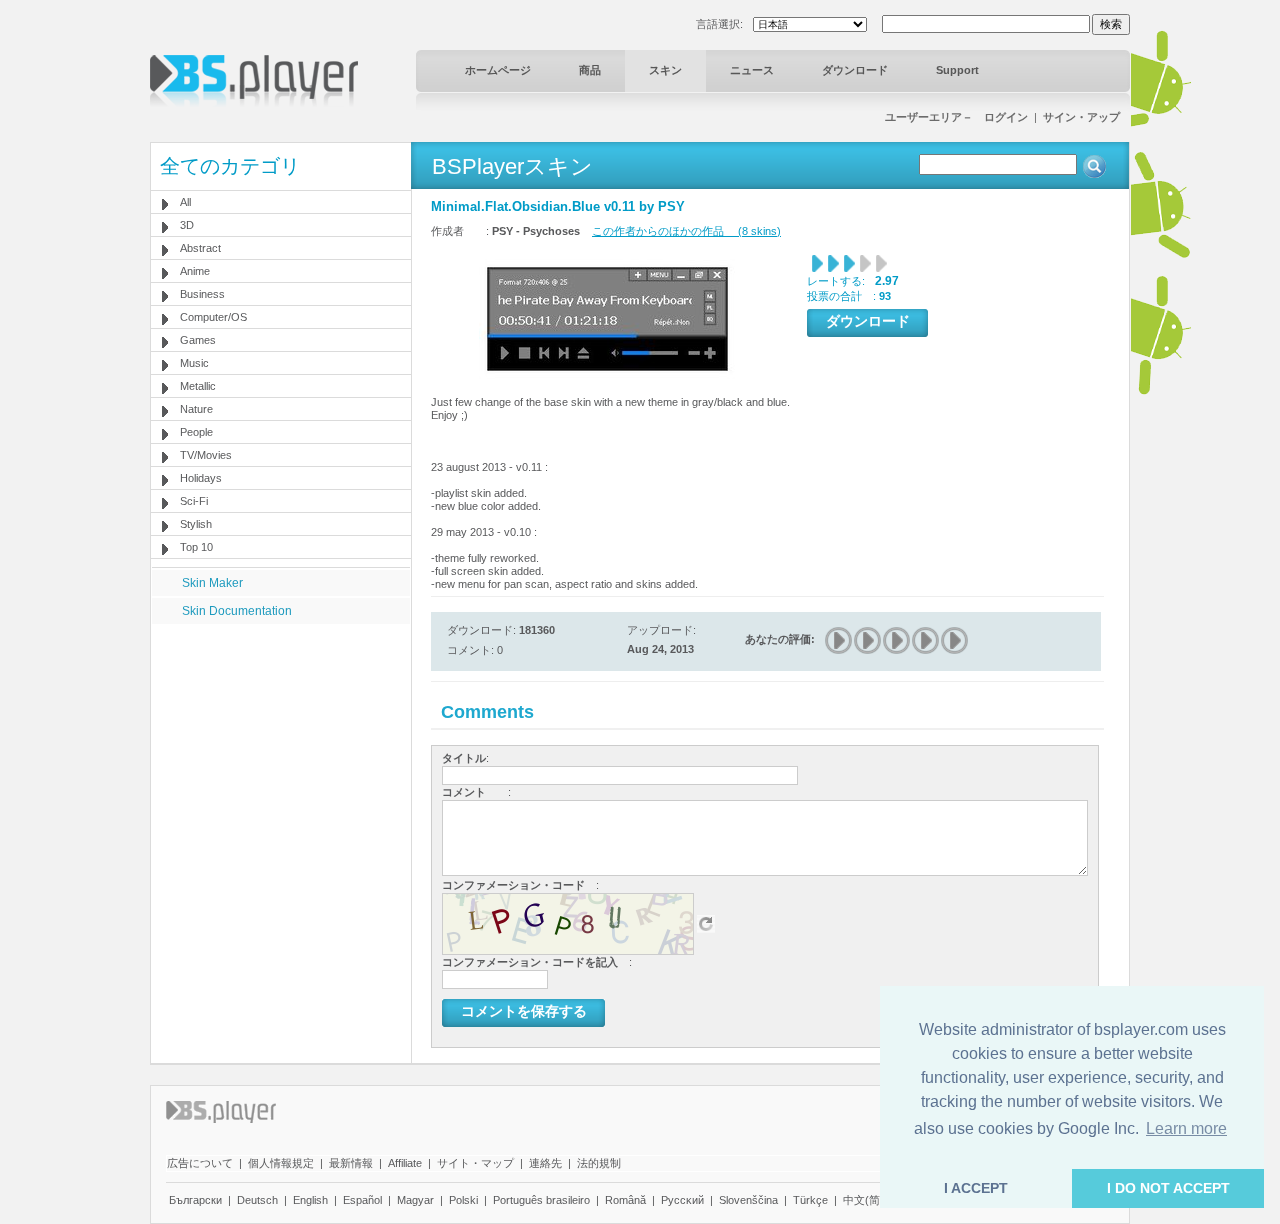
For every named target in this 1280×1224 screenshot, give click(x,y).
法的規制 (599, 1163)
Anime (195, 271)
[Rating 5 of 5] (955, 640)
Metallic (198, 386)
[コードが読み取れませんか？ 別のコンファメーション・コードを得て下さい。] (706, 923)
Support (957, 70)
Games (198, 340)
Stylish (196, 524)
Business (202, 294)
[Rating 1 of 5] (839, 640)
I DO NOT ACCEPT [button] (1168, 1188)
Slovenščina (748, 1200)
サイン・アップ (1081, 117)
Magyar (415, 1200)
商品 (590, 70)
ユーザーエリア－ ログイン (956, 117)
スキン (665, 70)
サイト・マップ (475, 1163)
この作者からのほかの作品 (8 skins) (686, 231)
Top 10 (196, 547)
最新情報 (351, 1163)
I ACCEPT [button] (976, 1188)
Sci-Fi (194, 501)
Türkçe (810, 1200)
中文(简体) (869, 1200)
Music (194, 363)
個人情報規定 (281, 1163)
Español (362, 1200)
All (185, 202)
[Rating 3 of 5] (897, 640)
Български (195, 1200)
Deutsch (257, 1200)
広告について (200, 1163)
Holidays (201, 478)
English (310, 1200)
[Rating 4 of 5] (926, 640)
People (196, 432)
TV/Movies (206, 455)
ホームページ (498, 70)
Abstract (200, 248)
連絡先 (545, 1163)
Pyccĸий (682, 1200)
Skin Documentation (237, 611)
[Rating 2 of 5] (868, 640)
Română (625, 1200)
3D (187, 225)
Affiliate (405, 1163)
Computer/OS (213, 317)
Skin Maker (212, 583)
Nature (196, 409)
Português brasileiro (541, 1200)
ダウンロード (855, 70)
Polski (463, 1200)
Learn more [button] (1186, 1128)
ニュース (752, 70)
